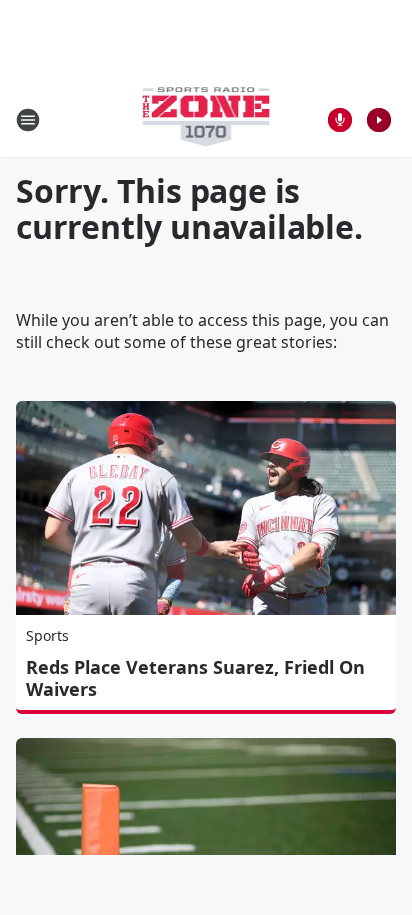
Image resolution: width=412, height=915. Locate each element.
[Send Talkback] (340, 120)
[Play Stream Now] (379, 120)
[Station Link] (206, 119)
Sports (47, 635)
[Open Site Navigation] (28, 120)
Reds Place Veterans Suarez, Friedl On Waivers (195, 678)
